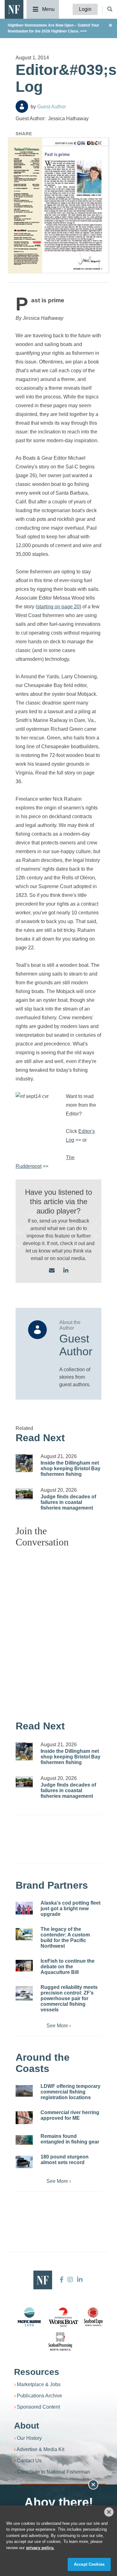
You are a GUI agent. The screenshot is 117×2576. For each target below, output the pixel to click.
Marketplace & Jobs (39, 2384)
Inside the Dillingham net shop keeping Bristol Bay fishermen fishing (71, 1468)
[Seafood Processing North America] (60, 2341)
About (27, 2426)
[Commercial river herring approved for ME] (24, 2118)
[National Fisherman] (14, 9)
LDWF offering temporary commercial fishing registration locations (71, 2092)
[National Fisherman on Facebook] (62, 2280)
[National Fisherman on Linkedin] (79, 2280)
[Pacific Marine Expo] (29, 2317)
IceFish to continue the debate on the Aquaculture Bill (68, 1967)
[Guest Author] (22, 106)
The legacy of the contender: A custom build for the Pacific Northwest (65, 1938)
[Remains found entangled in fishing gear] (24, 2140)
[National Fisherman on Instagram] (70, 2280)
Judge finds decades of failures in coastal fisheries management (68, 1502)
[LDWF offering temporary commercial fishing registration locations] (24, 2091)
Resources (37, 2372)
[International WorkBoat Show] (64, 2317)
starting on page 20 (58, 607)
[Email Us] (52, 1271)
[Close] (109, 2512)
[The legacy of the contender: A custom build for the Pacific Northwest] (24, 1934)
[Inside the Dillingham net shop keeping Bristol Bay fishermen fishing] (24, 1463)
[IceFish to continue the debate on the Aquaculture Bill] (24, 1966)
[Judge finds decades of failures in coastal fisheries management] (24, 1494)
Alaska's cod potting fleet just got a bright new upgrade (71, 1909)
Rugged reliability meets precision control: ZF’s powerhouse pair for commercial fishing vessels (69, 1998)
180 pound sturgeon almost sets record (65, 2160)
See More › (59, 2026)
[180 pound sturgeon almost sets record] (24, 2162)
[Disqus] (58, 1631)
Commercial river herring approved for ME (70, 2115)
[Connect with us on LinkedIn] (66, 1271)
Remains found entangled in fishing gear (70, 2139)
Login (85, 9)
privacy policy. (40, 2548)
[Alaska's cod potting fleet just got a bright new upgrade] (24, 1908)
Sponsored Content (38, 2407)
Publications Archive (39, 2396)
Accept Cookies (89, 2564)
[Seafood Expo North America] (93, 2317)
